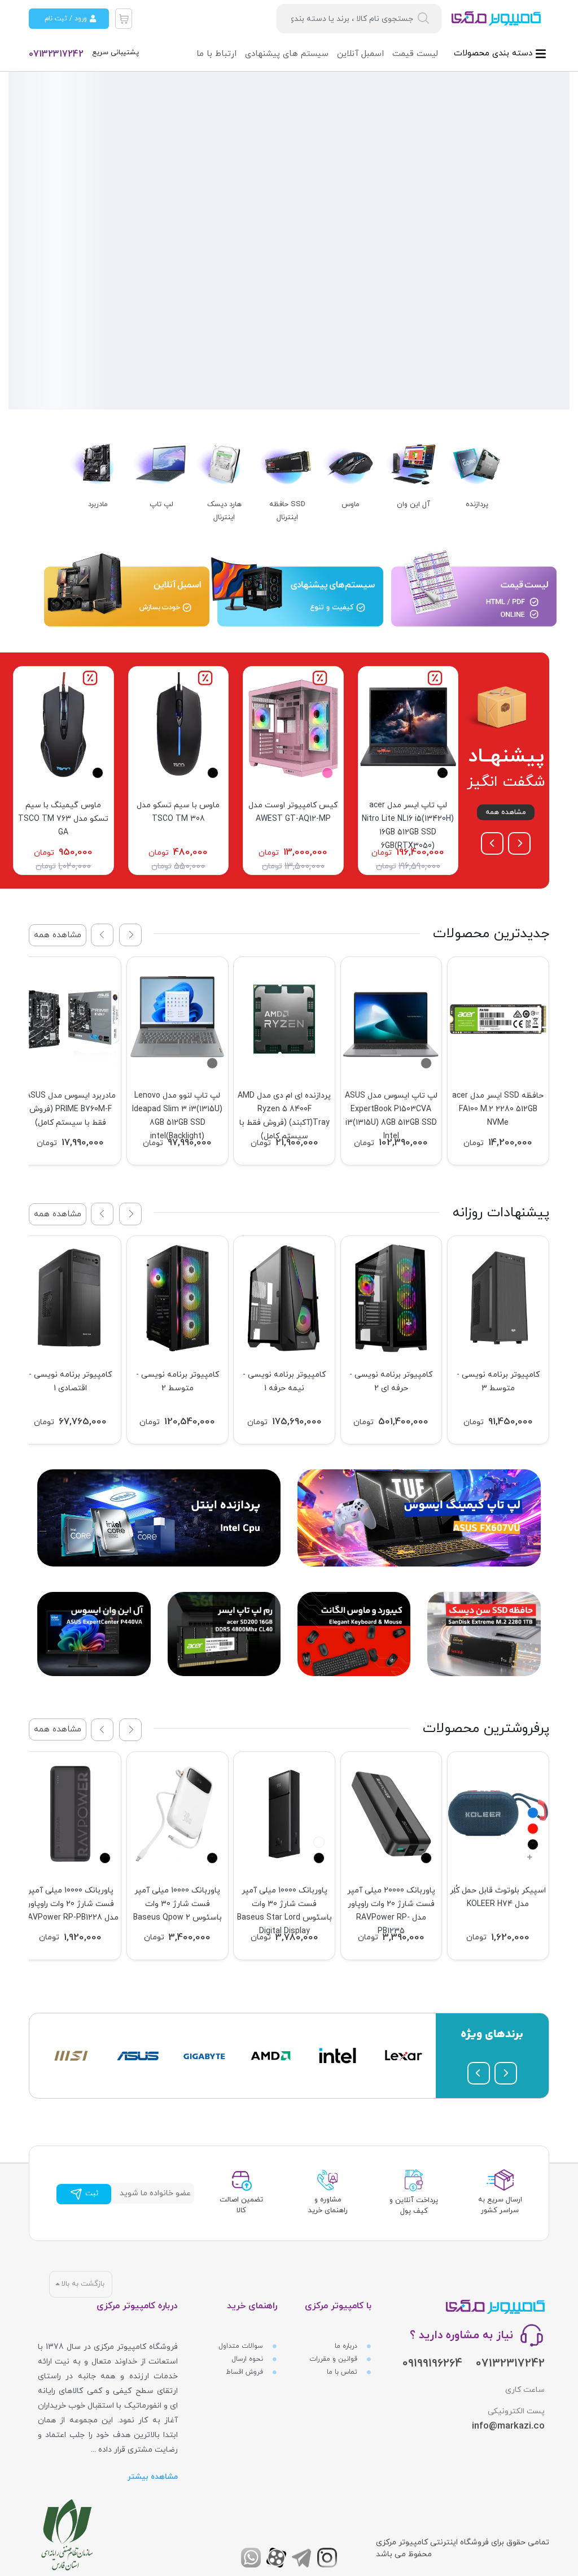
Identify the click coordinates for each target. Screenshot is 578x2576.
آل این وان (413, 504)
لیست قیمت (415, 54)
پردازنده (477, 504)
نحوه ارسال (248, 2359)
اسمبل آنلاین (360, 54)
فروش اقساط (246, 2372)
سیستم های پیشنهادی (287, 54)
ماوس (351, 504)
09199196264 (432, 2364)
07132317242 (56, 54)
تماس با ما (343, 2372)
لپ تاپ (161, 504)
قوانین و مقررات (334, 2359)
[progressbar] (289, 240)
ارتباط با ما (216, 54)
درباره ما (347, 2346)
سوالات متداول (242, 2346)
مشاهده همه (506, 812)
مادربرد (98, 504)
